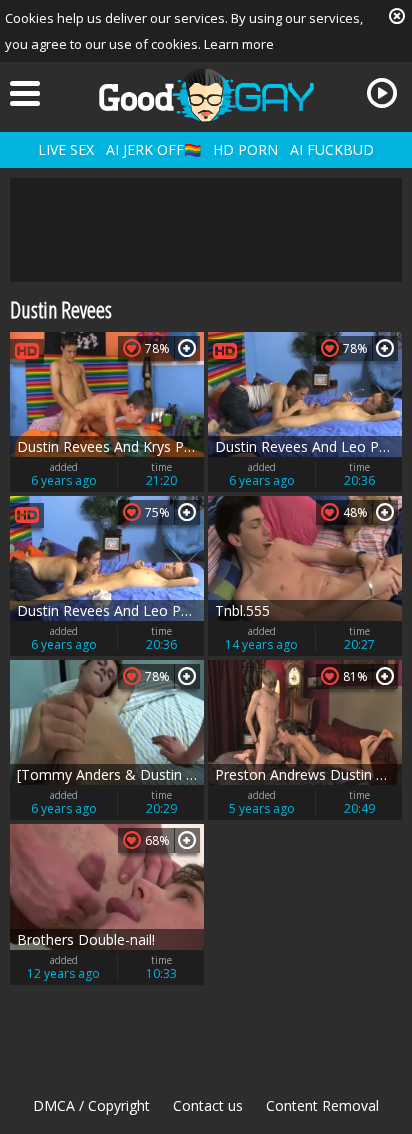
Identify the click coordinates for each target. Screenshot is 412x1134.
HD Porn (245, 149)
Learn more (239, 44)
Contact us (208, 1105)
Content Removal (322, 1105)
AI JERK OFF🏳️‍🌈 (153, 149)
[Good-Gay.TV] (206, 95)
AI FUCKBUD (332, 149)
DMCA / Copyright (91, 1105)
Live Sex (66, 149)
